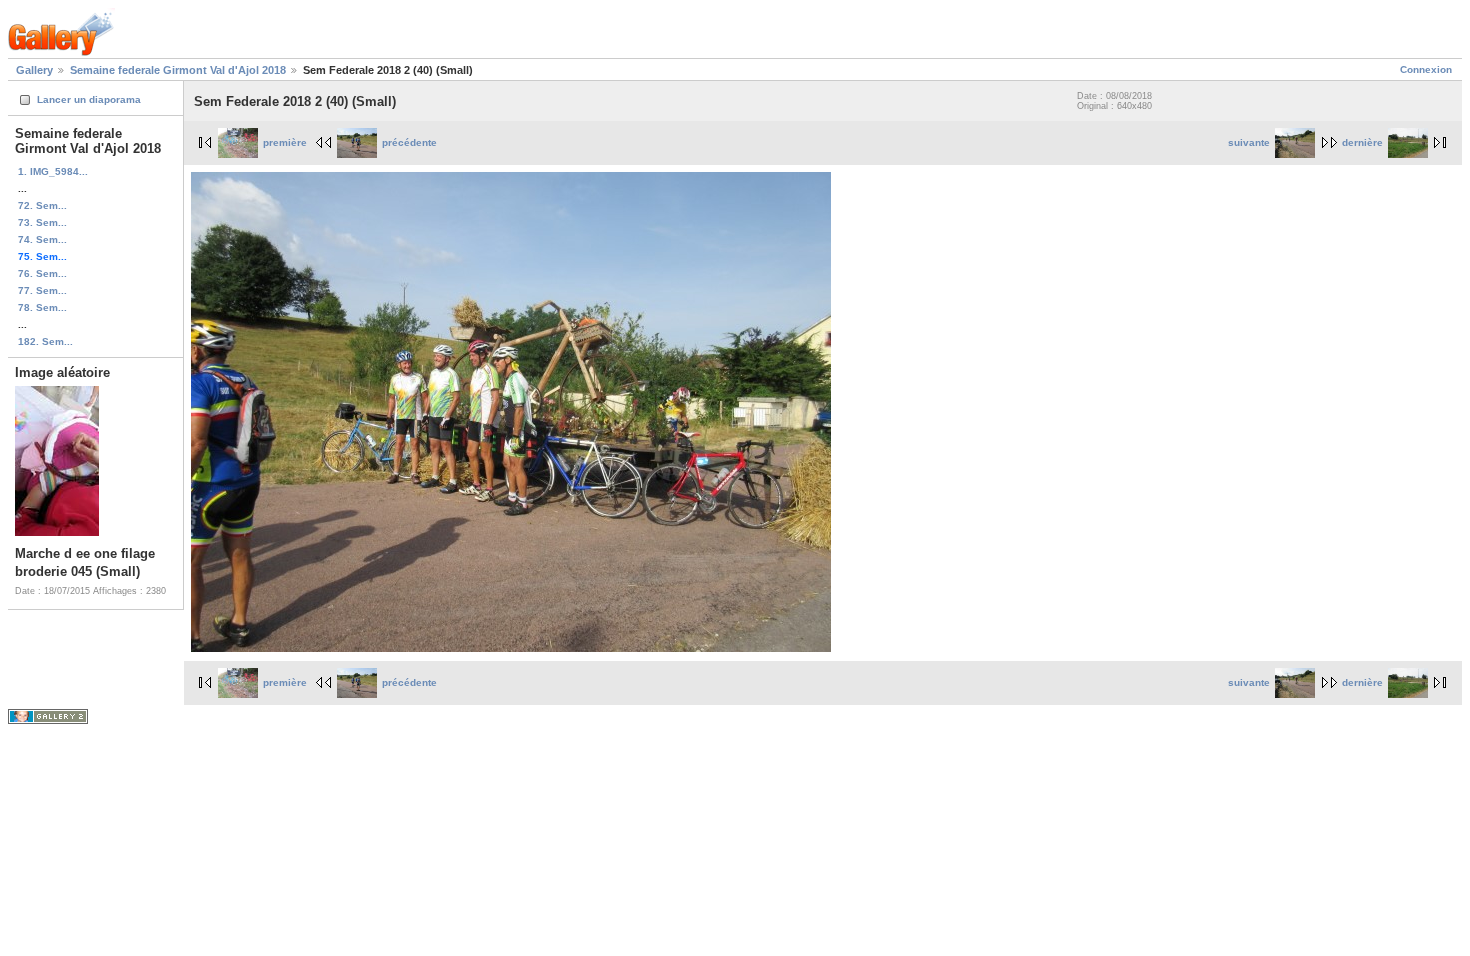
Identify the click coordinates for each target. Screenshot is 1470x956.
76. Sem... (42, 273)
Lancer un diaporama (89, 99)
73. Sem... (42, 222)
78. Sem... (42, 307)
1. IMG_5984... (53, 171)
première (285, 142)
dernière (1362, 142)
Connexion (1426, 69)
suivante (1249, 142)
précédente (409, 142)
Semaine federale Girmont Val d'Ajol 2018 (178, 70)
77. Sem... (42, 290)
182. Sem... (45, 341)
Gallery (34, 70)
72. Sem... (42, 205)
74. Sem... (42, 239)
